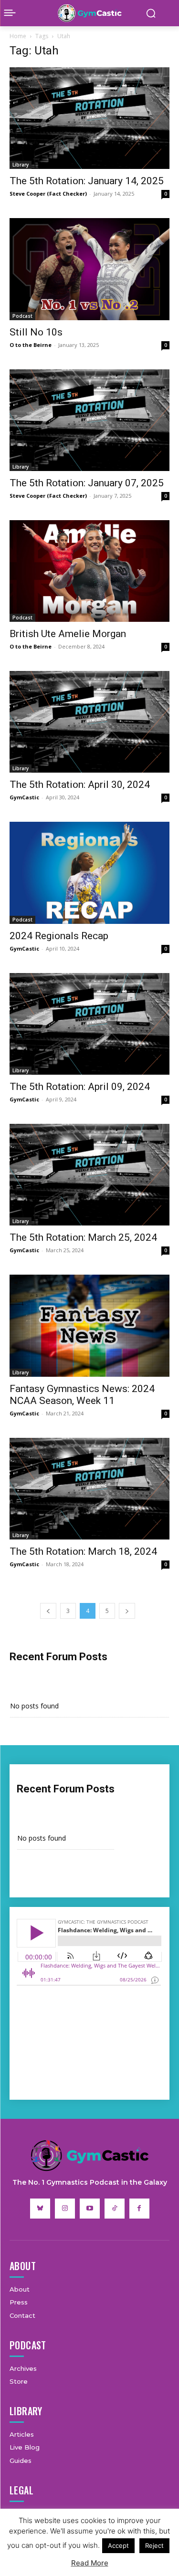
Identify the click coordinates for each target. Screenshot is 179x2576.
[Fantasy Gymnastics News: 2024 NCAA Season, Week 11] (89, 1325)
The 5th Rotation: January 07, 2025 (87, 483)
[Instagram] (65, 2209)
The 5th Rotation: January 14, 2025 (87, 181)
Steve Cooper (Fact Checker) (48, 194)
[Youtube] (90, 2209)
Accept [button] (118, 2545)
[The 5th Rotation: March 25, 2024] (89, 1175)
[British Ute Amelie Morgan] (89, 571)
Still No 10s (36, 332)
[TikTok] (115, 2209)
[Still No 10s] (89, 269)
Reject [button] (154, 2545)
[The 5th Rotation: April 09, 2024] (89, 1024)
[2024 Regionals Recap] (89, 873)
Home (18, 36)
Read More (90, 2563)
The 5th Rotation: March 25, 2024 (83, 1237)
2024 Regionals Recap (59, 936)
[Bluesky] (40, 2209)
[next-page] (127, 1611)
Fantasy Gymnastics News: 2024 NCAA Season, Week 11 (82, 1395)
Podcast (22, 316)
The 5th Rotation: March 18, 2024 (83, 1551)
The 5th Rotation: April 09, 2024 (80, 1087)
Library (21, 165)
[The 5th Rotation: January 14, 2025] (89, 118)
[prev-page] (48, 1611)
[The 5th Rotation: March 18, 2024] (89, 1489)
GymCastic (24, 797)
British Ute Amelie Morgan (68, 634)
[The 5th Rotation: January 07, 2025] (89, 420)
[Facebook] (139, 2209)
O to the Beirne (31, 345)
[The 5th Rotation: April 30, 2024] (89, 722)
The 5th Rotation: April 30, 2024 (80, 785)
